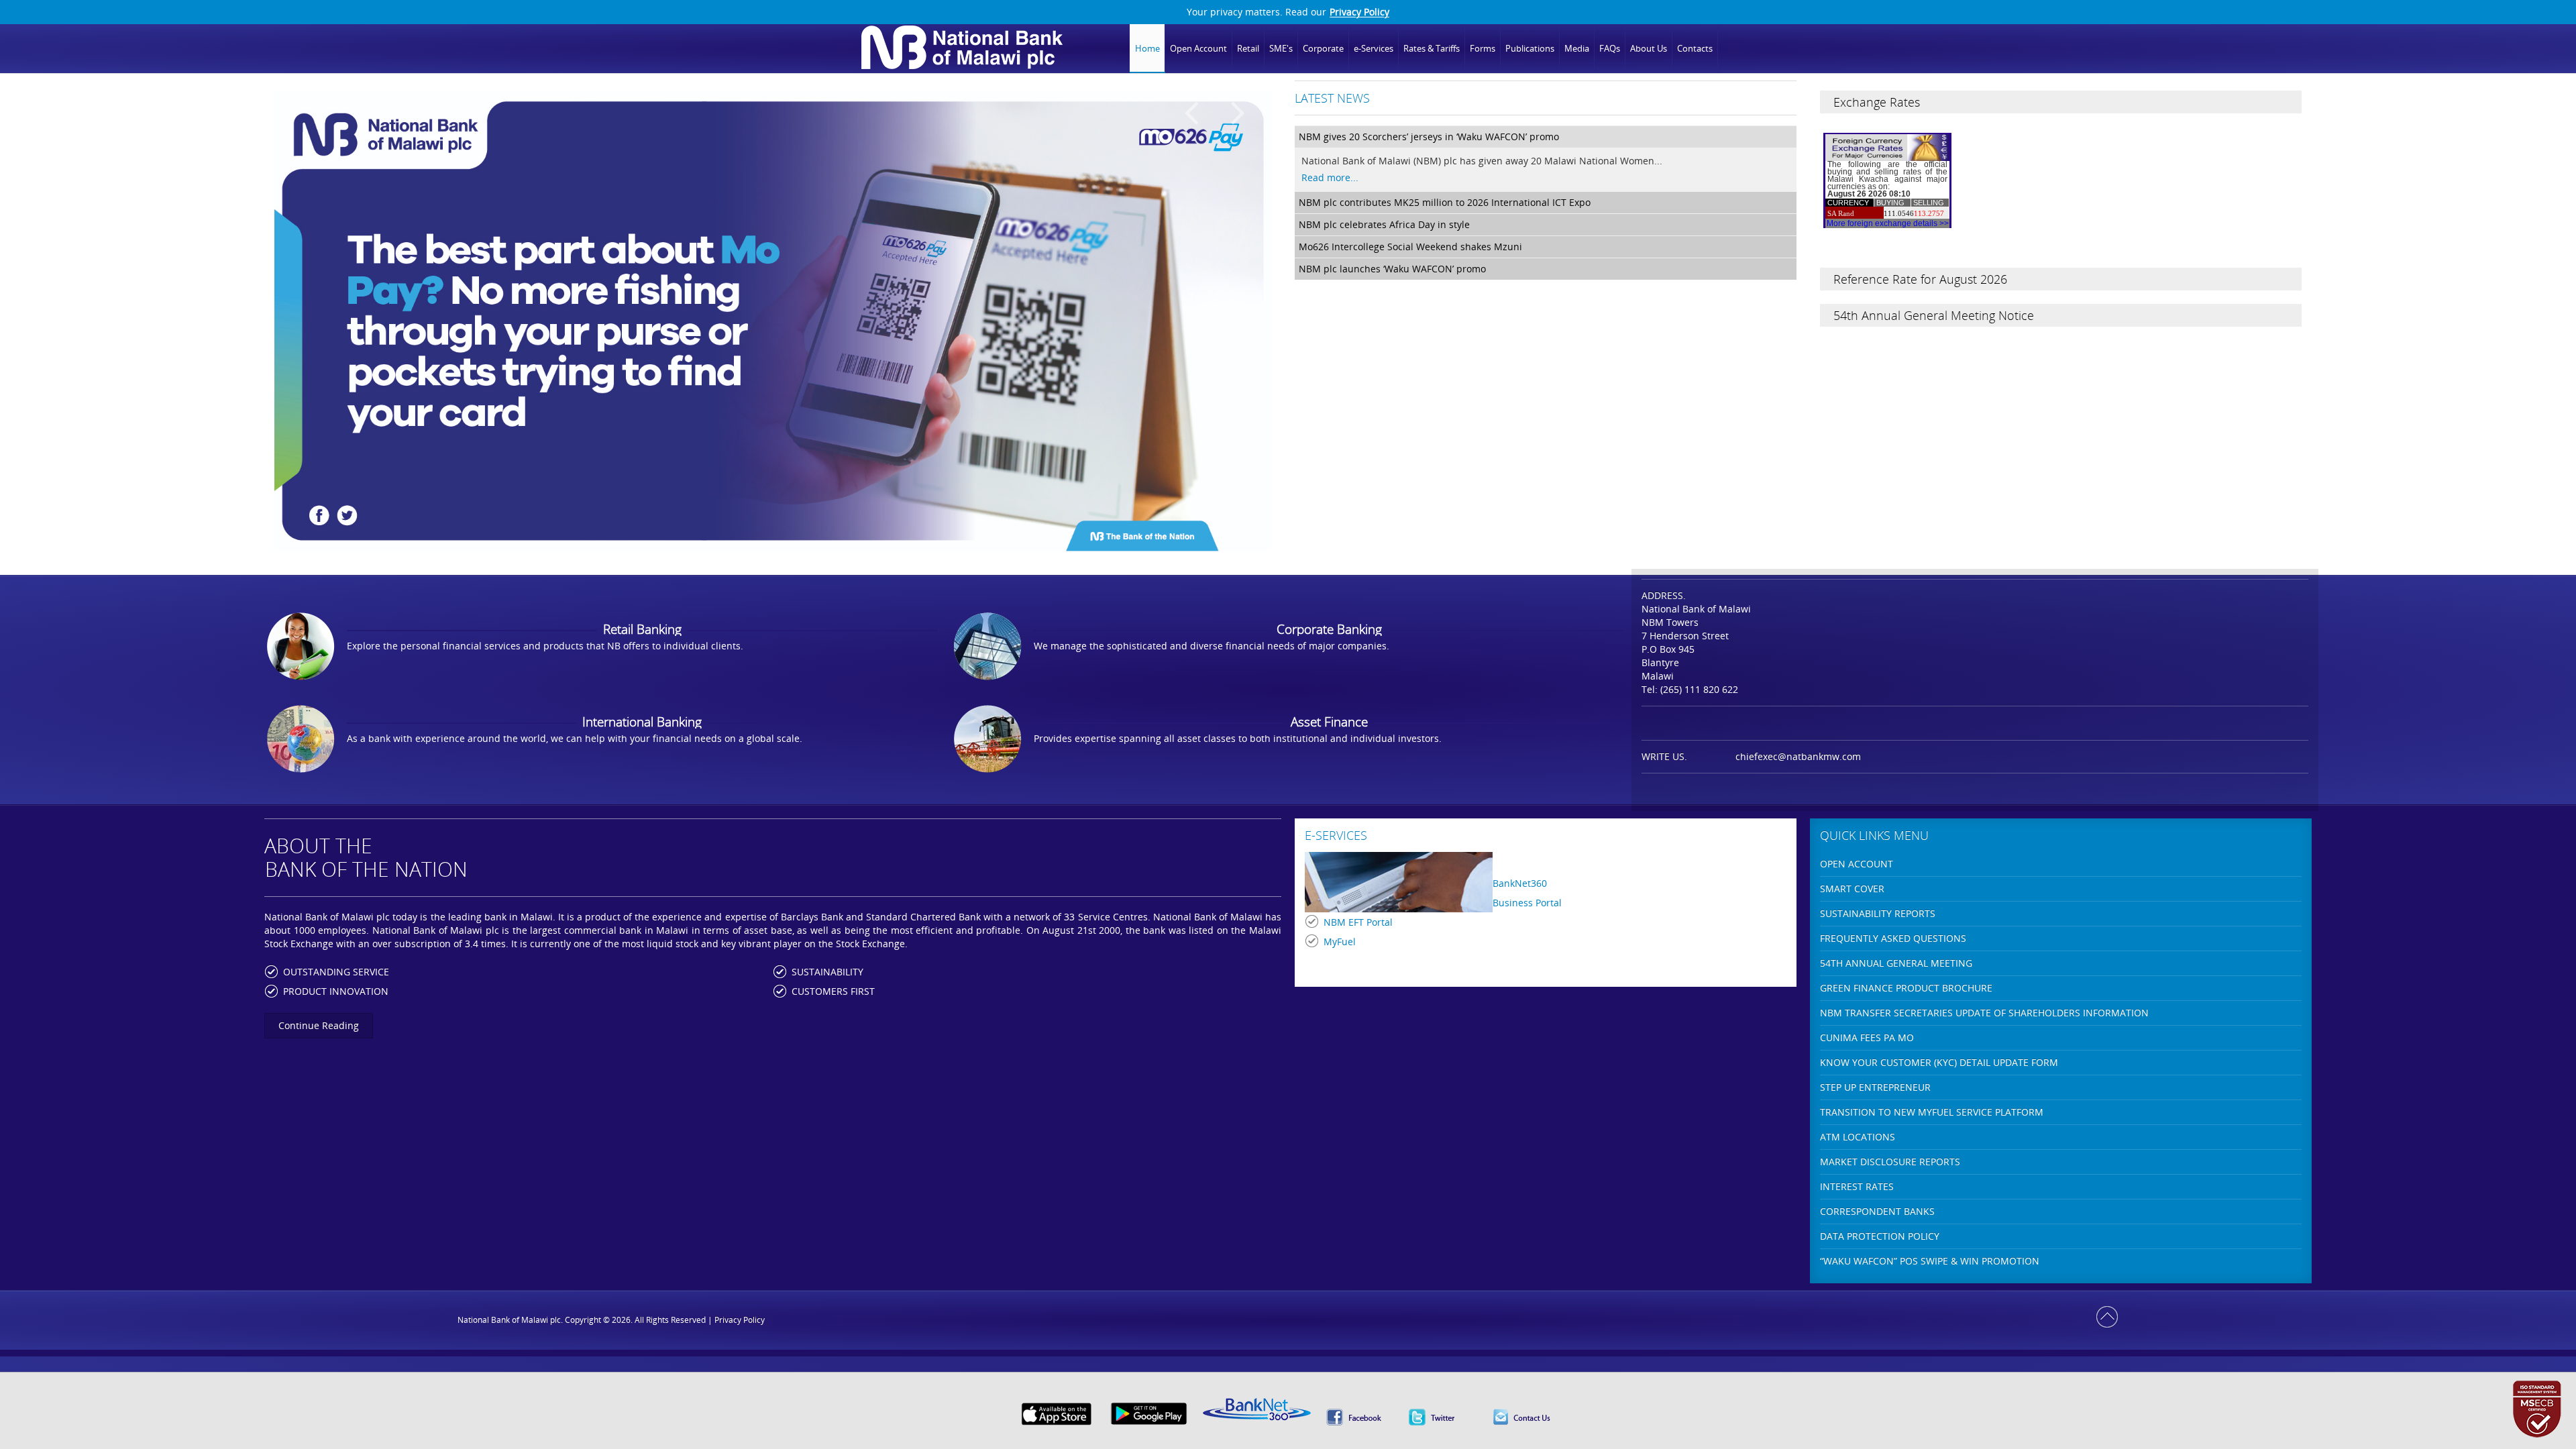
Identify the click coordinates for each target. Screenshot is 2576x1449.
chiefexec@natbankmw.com (1798, 756)
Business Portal (1527, 903)
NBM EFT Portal (1358, 922)
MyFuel (1340, 942)
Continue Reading (319, 1025)
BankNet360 (1520, 883)
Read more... (1330, 177)
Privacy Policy (1359, 12)
